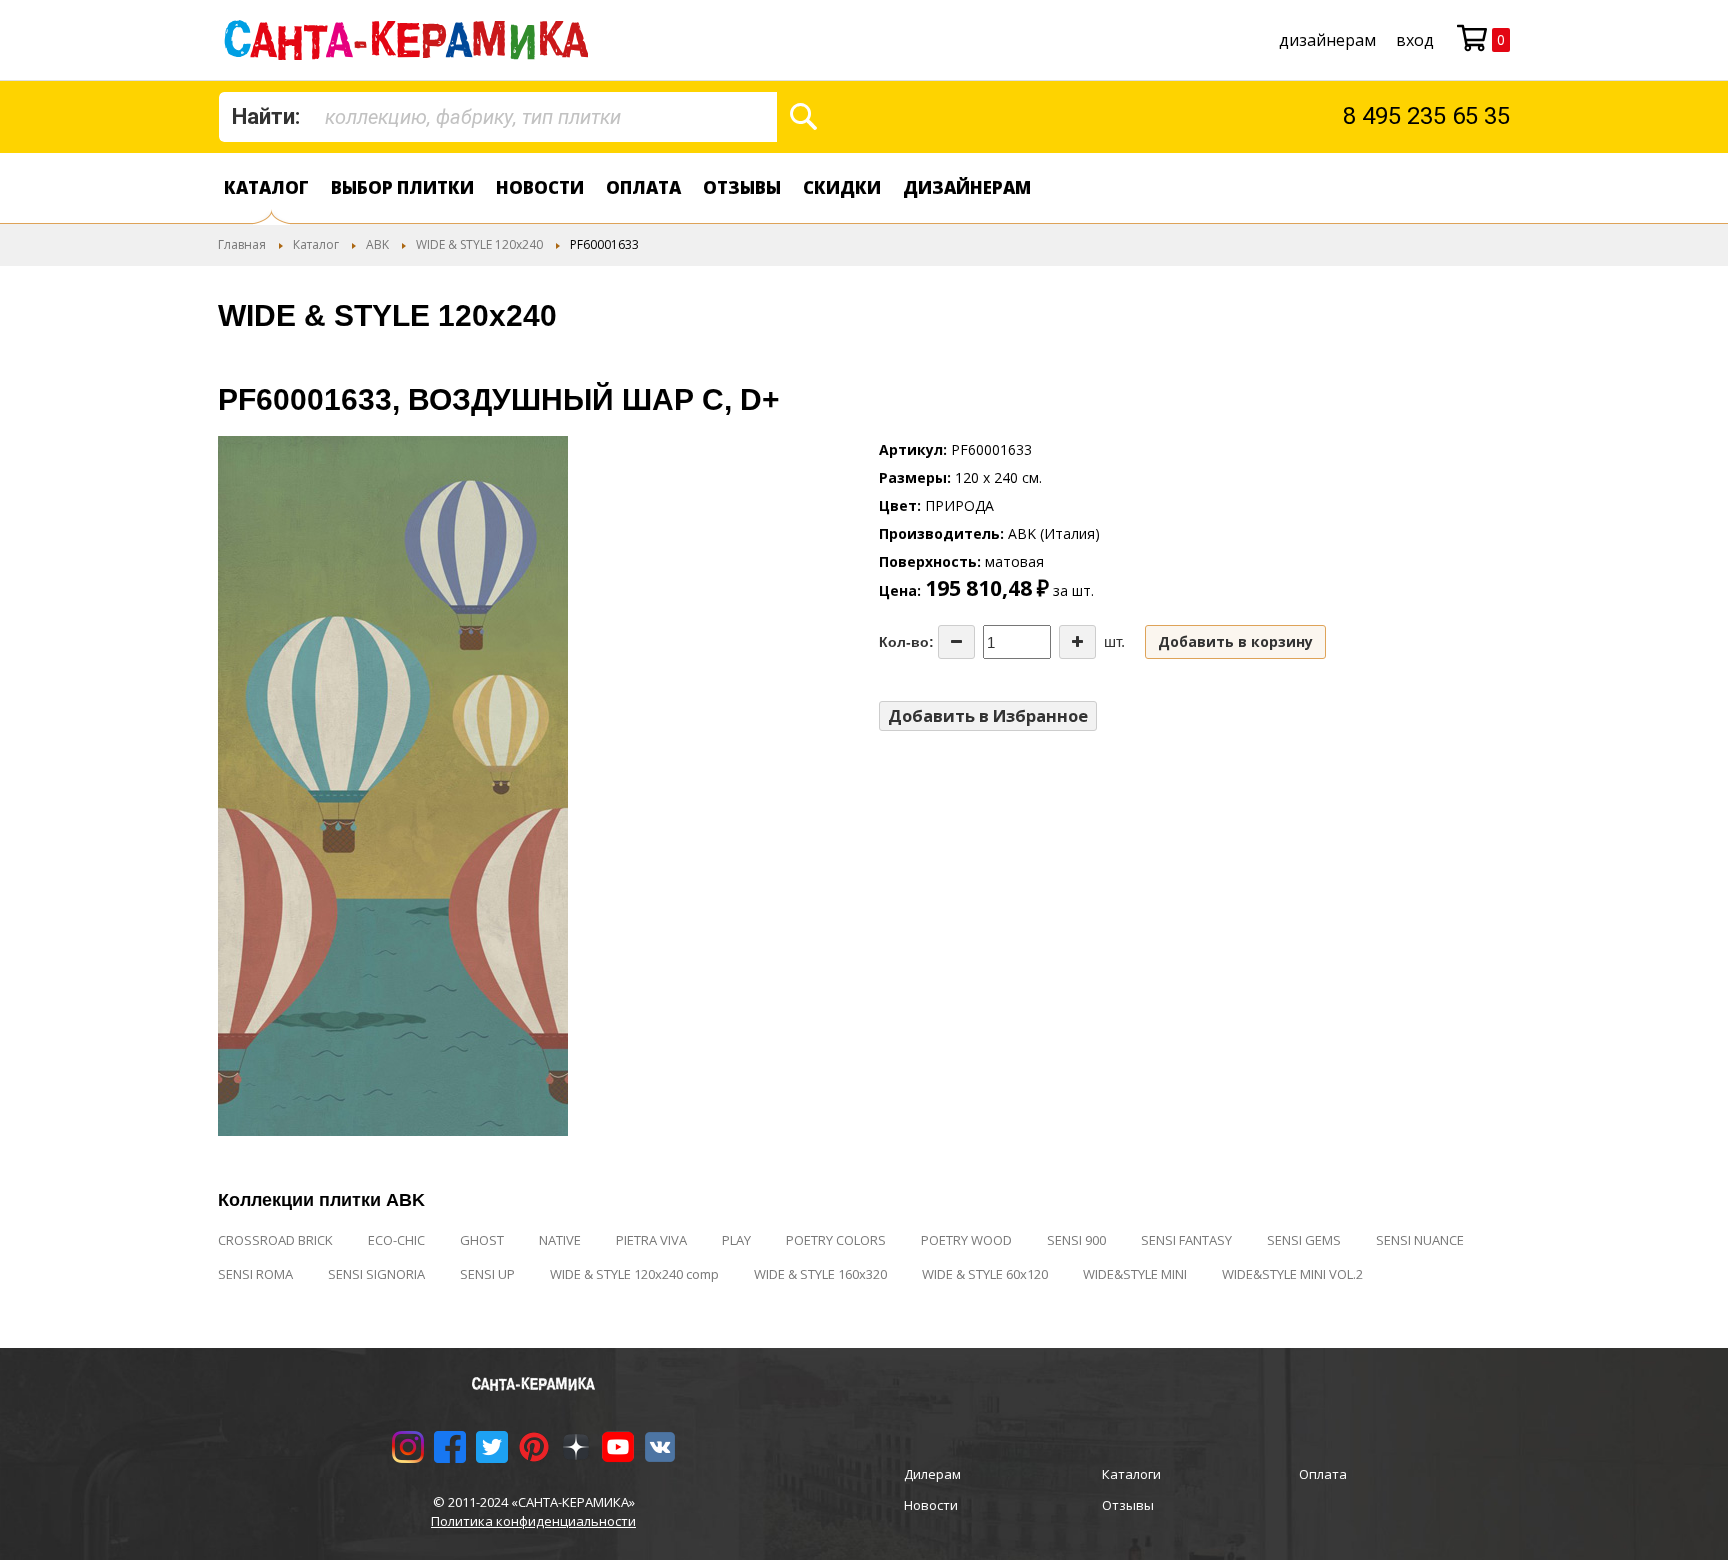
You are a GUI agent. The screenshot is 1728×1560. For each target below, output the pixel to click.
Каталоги (1131, 1474)
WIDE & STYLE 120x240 (479, 244)
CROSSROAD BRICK (275, 1240)
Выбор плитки (402, 187)
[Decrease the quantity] (956, 642)
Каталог (266, 187)
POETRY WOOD (966, 1240)
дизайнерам (1327, 40)
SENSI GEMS (1304, 1240)
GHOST (482, 1240)
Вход (1415, 40)
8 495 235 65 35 (1426, 116)
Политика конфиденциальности (533, 1521)
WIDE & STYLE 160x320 (820, 1274)
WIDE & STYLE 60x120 (985, 1274)
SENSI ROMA (255, 1274)
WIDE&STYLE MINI (1135, 1274)
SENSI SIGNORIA (376, 1274)
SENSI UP (487, 1274)
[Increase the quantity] (1077, 642)
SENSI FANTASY (1186, 1240)
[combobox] (498, 117)
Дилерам (932, 1474)
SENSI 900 (1076, 1240)
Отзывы (742, 187)
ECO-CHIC (396, 1240)
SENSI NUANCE (1420, 1240)
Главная (242, 244)
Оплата (643, 187)
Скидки (842, 187)
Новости (540, 187)
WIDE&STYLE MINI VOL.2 (1292, 1274)
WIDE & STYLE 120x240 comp (634, 1274)
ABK (377, 244)
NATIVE (560, 1240)
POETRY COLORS (836, 1240)
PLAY (736, 1240)
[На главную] (410, 40)
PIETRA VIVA (651, 1240)
